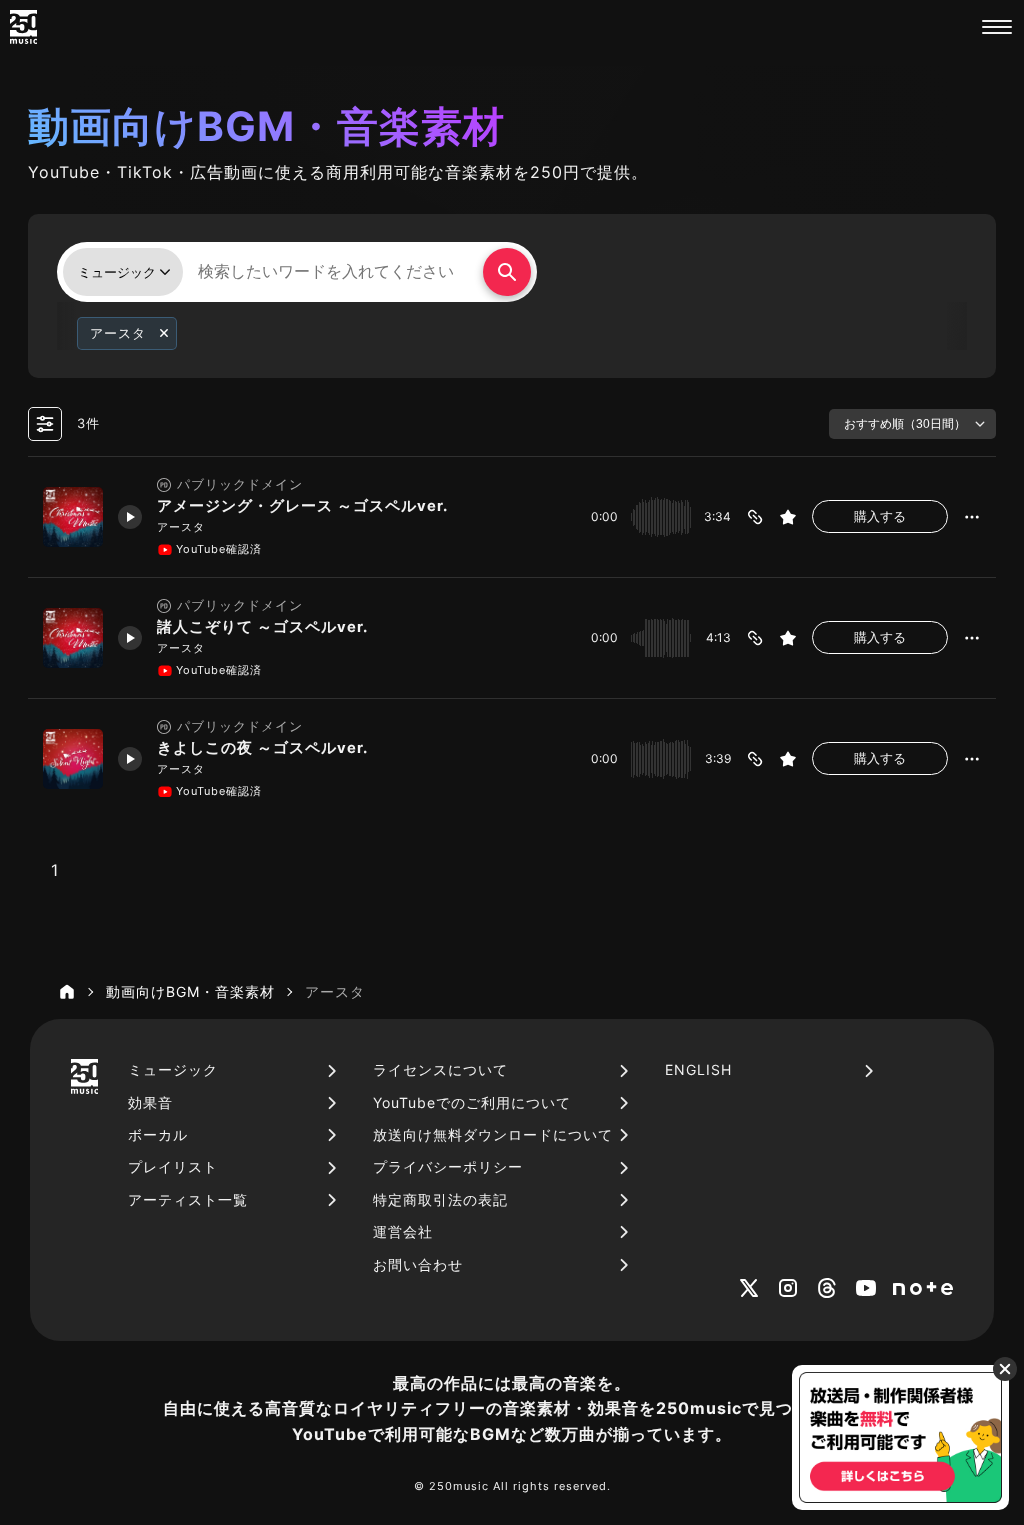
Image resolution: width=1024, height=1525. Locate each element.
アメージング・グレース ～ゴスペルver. (302, 506)
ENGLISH (698, 1069)
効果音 (150, 1102)
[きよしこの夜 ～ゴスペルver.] (73, 759)
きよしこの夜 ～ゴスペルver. (262, 748)
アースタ (181, 527)
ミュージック (173, 1069)
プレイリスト (173, 1166)
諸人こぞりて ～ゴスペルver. (262, 627)
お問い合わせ (418, 1264)
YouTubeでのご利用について (472, 1102)
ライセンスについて (440, 1069)
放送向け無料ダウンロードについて (493, 1134)
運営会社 (403, 1231)
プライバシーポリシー (448, 1166)
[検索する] (507, 272)
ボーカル (158, 1134)
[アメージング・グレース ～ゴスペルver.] (73, 517)
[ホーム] (67, 992)
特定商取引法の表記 (440, 1199)
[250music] (23, 27)
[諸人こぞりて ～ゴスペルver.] (73, 638)
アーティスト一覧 (188, 1199)
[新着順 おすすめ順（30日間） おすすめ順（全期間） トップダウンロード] (912, 424)
